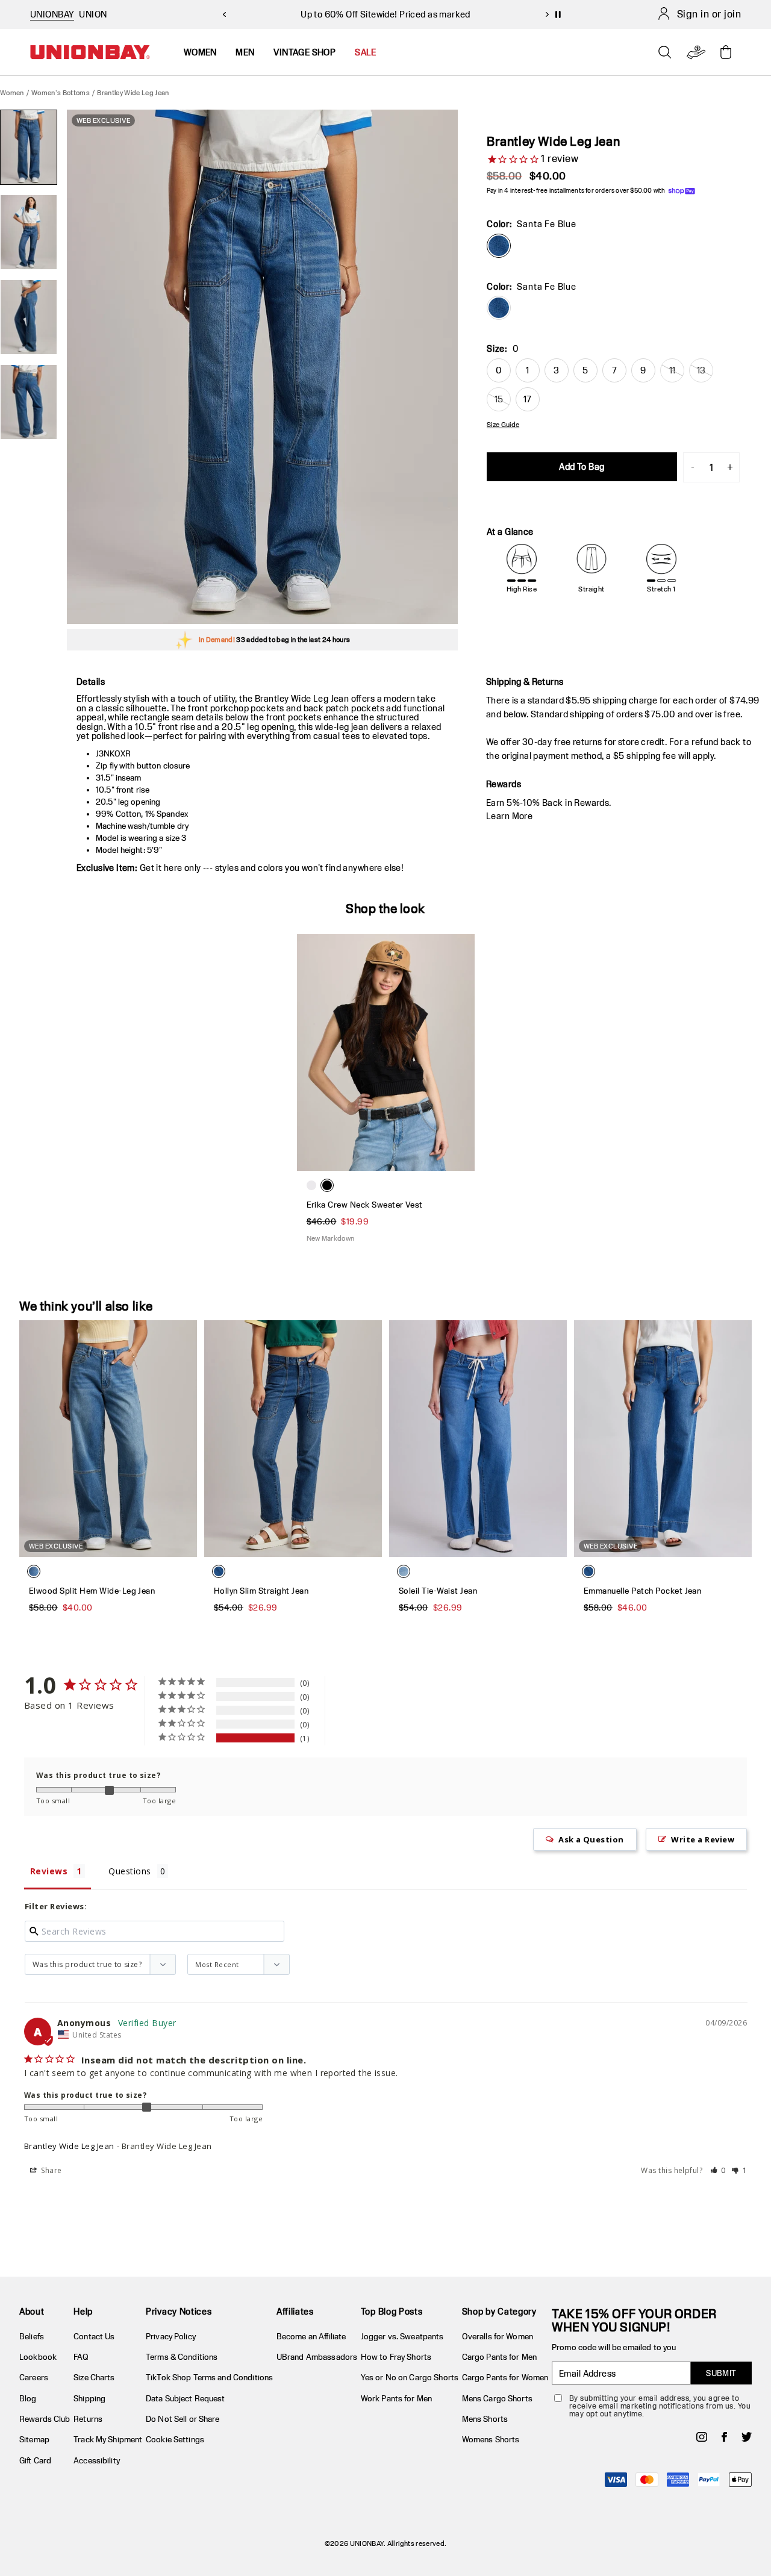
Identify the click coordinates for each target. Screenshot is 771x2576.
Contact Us (94, 2336)
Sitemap (34, 2439)
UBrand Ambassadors (317, 2357)
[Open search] (665, 52)
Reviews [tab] (49, 1871)
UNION (93, 14)
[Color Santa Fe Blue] (499, 246)
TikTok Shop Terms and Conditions (209, 2377)
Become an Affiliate (311, 2336)
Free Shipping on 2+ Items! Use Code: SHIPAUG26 (385, 14)
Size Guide (503, 425)
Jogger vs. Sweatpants (402, 2336)
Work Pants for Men (396, 2398)
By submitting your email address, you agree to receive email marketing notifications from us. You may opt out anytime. (660, 2406)
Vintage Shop (304, 52)
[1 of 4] (29, 147)
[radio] (499, 308)
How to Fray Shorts (396, 2357)
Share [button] (51, 2170)
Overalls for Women (498, 2336)
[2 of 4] (29, 232)
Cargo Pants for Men (499, 2357)
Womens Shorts (491, 2439)
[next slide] (547, 14)
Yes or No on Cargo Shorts (410, 2377)
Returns (88, 2419)
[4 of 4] (29, 402)
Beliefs (32, 2336)
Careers (34, 2377)
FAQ (81, 2357)
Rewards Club (45, 2419)
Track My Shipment (108, 2439)
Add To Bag (582, 466)
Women (12, 92)
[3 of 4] (29, 317)
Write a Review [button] (703, 1839)
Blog (28, 2398)
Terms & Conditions (182, 2357)
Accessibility (97, 2460)
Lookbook (38, 2357)
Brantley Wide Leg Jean (69, 2146)
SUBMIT (721, 2373)
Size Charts (94, 2377)
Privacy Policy (171, 2336)
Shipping (89, 2398)
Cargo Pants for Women (505, 2377)
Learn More (509, 816)
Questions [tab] (130, 1871)
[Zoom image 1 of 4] (262, 367)
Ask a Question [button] (591, 1839)
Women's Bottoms (61, 92)
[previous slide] (224, 14)
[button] (718, 2170)
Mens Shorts (485, 2419)
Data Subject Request (186, 2398)
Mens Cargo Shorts (497, 2398)
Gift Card (35, 2460)
